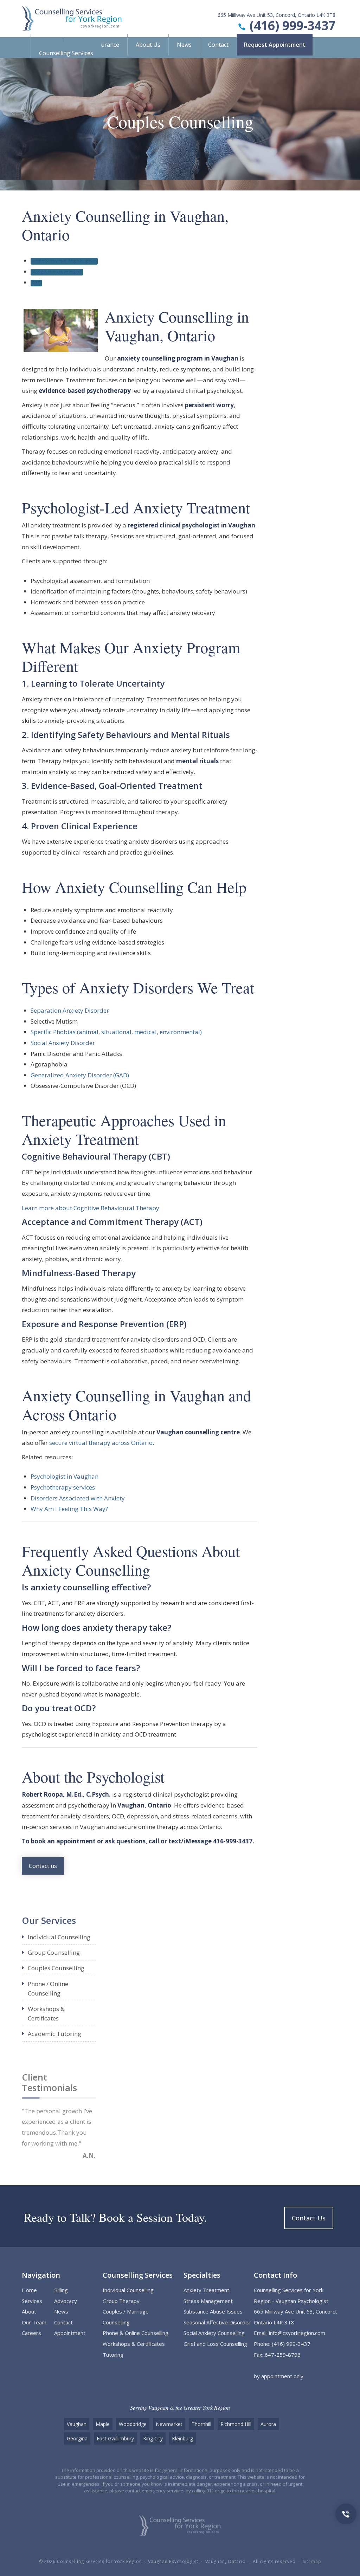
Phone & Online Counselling (136, 2333)
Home (29, 2290)
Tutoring (113, 2355)
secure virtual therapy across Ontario (101, 1443)
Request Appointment (275, 45)
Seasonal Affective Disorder (217, 2322)
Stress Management (208, 2301)
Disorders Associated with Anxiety (78, 1498)
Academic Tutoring (54, 2034)
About (29, 2311)
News (184, 45)
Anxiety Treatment (206, 2290)
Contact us (43, 1866)
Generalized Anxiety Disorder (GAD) (80, 1075)
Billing (61, 2290)
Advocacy (66, 2301)
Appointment (70, 2333)
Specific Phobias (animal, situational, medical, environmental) (116, 1032)
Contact (218, 45)
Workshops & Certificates (134, 2344)
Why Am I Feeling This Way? (69, 1509)
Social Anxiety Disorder (63, 1043)
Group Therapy (121, 2301)
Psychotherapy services (63, 1487)
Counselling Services (66, 53)
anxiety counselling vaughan (64, 261)
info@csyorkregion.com (297, 2333)
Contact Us (309, 2218)
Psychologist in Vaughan (65, 1476)
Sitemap (312, 2561)
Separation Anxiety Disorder (70, 1010)
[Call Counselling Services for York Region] (346, 2513)
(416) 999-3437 (292, 25)
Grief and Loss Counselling (215, 2344)
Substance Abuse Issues (213, 2311)
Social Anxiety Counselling (214, 2333)
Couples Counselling (56, 1968)
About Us (148, 45)
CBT (36, 283)
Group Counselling (54, 1952)
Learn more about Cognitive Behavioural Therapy (91, 1208)
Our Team (34, 2322)
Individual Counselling (59, 1937)
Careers (31, 2333)
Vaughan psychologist (57, 272)
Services (32, 2301)
